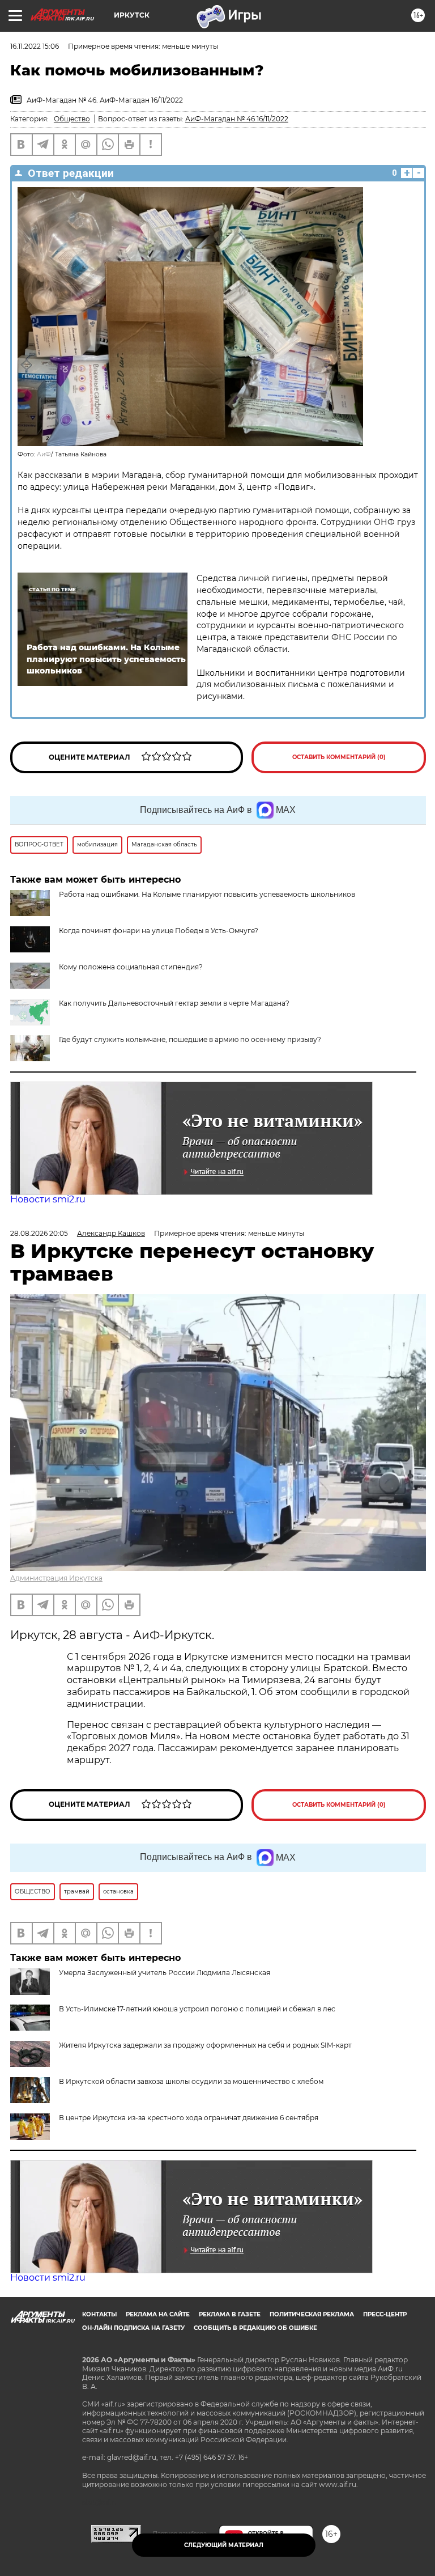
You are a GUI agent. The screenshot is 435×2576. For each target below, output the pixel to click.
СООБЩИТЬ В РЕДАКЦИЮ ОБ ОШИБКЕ (255, 2328)
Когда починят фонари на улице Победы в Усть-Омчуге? (159, 931)
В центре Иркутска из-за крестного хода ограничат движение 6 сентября (189, 2118)
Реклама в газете (230, 2314)
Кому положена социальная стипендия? (131, 967)
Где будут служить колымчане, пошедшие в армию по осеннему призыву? (190, 1039)
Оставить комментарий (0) (339, 757)
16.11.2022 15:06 (35, 46)
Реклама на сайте (158, 2314)
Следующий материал (224, 2545)
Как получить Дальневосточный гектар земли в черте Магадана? (174, 1003)
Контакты (99, 2314)
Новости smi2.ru (48, 1199)
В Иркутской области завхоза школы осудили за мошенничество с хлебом (191, 2081)
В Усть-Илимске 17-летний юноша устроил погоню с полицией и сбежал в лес (197, 2009)
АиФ (44, 454)
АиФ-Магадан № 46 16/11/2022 (237, 119)
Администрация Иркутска (56, 1578)
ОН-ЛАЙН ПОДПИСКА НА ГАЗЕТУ (133, 2328)
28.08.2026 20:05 (39, 1233)
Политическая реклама (312, 2314)
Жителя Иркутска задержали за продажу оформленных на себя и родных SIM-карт (205, 2045)
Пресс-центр (385, 2314)
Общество (72, 119)
